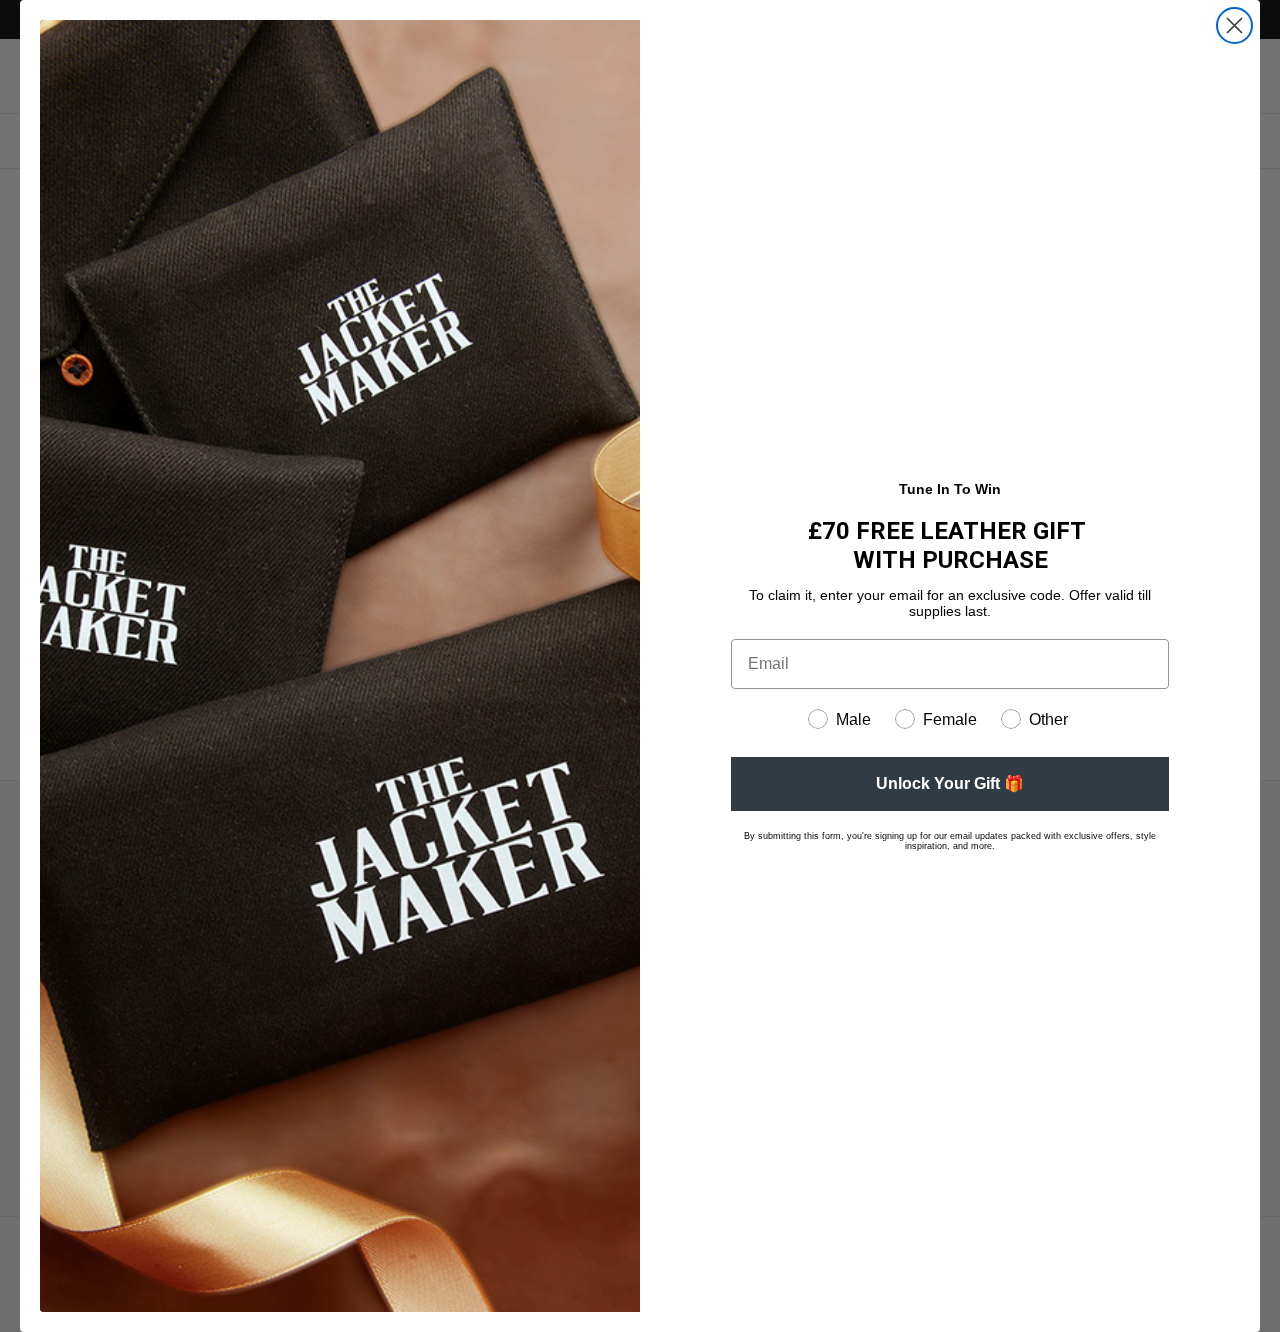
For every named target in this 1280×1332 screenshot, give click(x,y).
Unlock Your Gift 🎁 (950, 783)
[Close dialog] (1234, 25)
